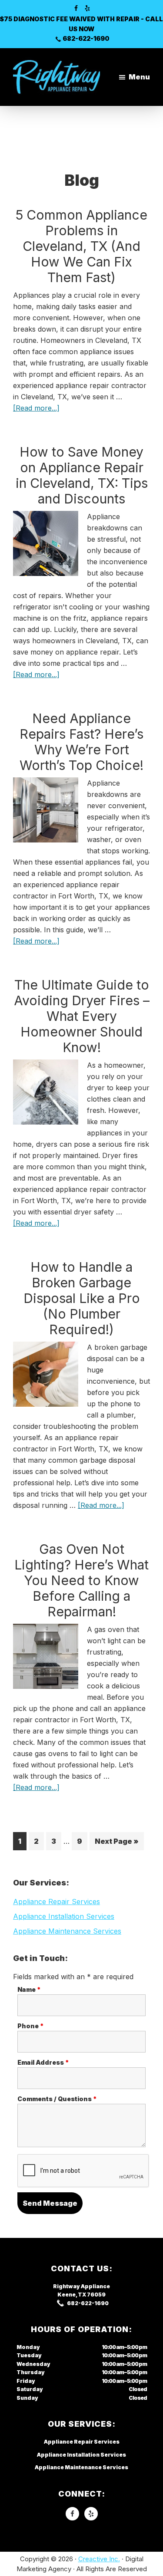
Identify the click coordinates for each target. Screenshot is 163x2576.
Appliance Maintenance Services (67, 1931)
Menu (139, 77)
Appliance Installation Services (64, 1916)
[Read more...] (36, 408)
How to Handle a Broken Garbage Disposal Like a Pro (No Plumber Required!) (82, 1298)
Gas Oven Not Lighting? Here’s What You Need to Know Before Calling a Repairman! (81, 1580)
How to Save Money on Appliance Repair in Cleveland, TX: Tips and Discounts (82, 475)
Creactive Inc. (99, 2559)
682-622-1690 (86, 38)
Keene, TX (72, 2295)
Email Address (43, 2062)
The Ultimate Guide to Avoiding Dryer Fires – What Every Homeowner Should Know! (82, 1016)
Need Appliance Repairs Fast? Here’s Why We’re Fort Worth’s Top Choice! (81, 742)
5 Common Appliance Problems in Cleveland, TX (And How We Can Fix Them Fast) (81, 246)
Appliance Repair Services (57, 1902)
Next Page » (116, 1843)
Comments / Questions (57, 2099)
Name (29, 1989)
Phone (31, 2026)
